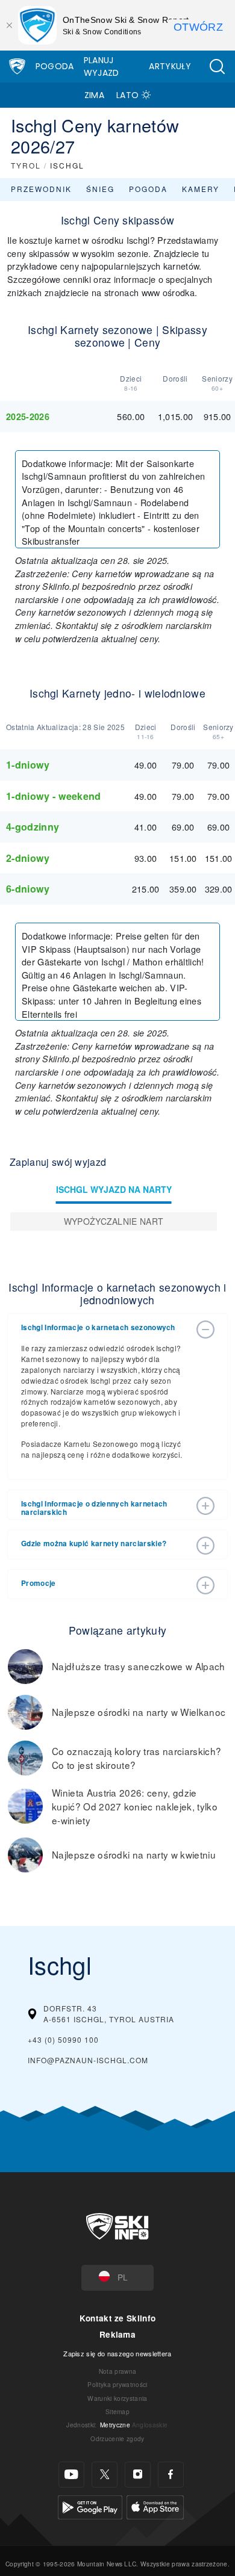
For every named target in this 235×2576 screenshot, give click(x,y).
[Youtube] (71, 2475)
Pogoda (55, 66)
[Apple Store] (155, 2506)
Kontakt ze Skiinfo (118, 2318)
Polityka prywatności (117, 2384)
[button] (217, 67)
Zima (94, 95)
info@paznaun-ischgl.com (88, 2060)
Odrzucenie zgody (117, 2438)
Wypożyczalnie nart (114, 1221)
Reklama (117, 2334)
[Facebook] (171, 2475)
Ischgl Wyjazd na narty (114, 1189)
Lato (127, 95)
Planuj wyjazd (102, 67)
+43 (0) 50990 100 (63, 2039)
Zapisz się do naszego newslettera (117, 2353)
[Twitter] (105, 2475)
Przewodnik (41, 189)
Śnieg (100, 189)
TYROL (26, 165)
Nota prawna (118, 2371)
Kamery (201, 189)
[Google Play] (90, 2506)
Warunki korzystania (117, 2398)
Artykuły (170, 66)
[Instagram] (138, 2475)
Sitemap (117, 2411)
